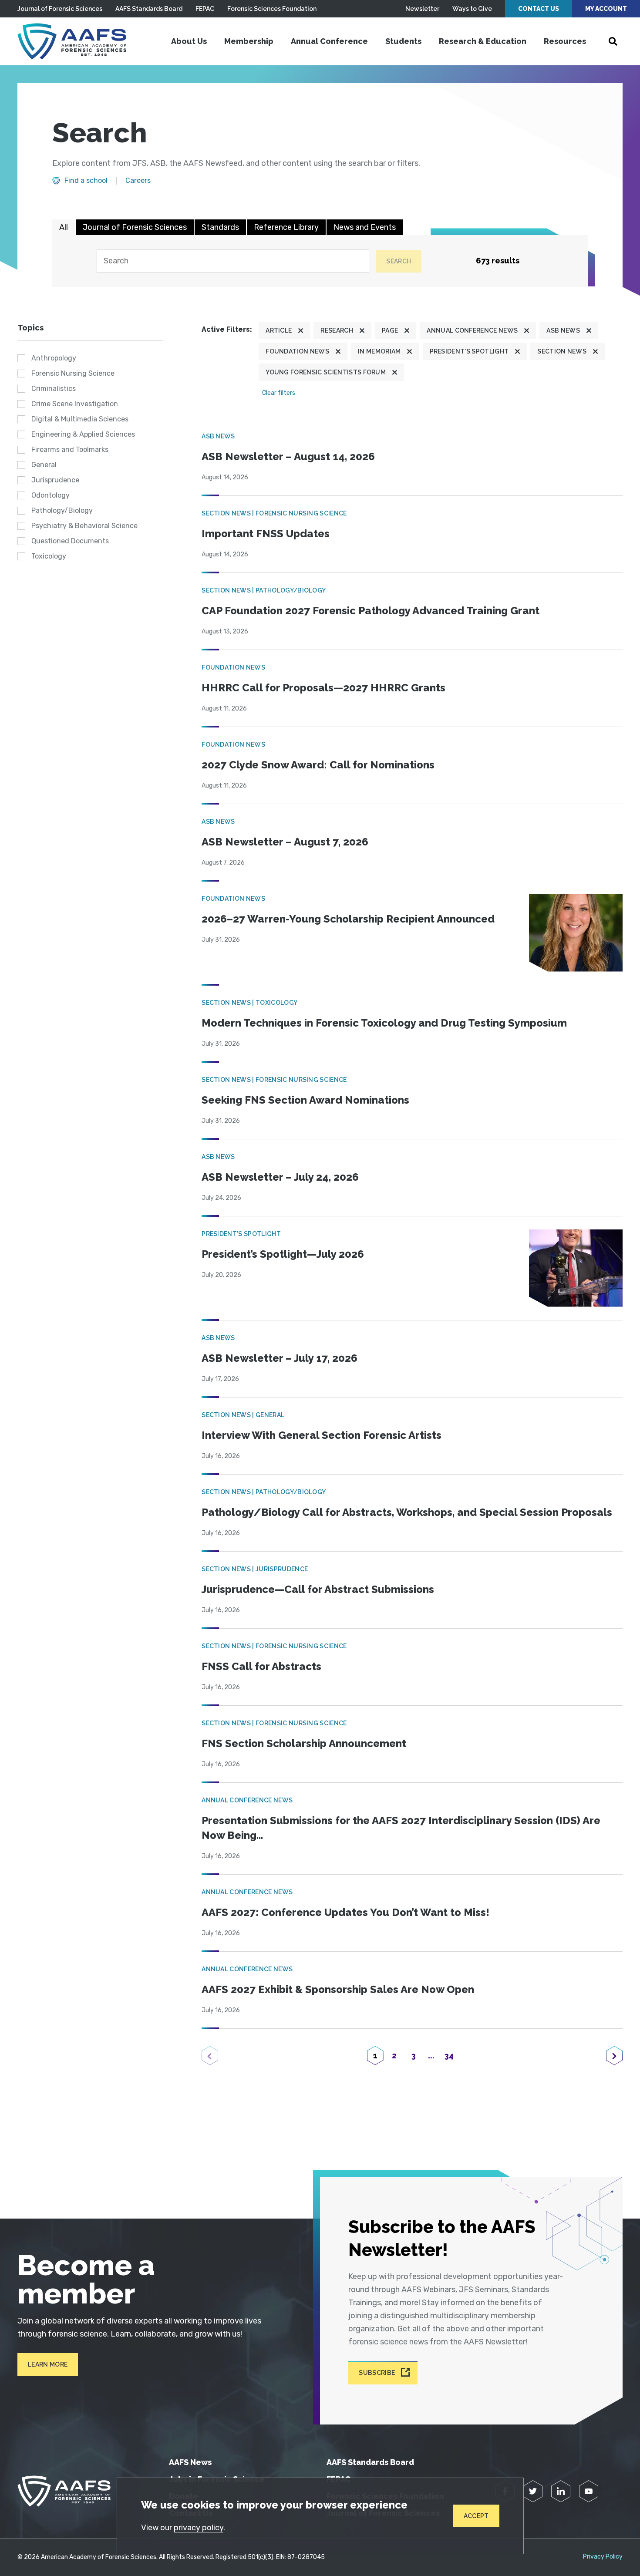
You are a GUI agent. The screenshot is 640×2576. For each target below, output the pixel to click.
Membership (249, 41)
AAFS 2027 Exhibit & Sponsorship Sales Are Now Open (338, 1989)
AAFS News (190, 2462)
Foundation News (297, 351)
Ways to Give (472, 9)
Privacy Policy (603, 2557)
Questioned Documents (70, 541)
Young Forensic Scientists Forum (326, 372)
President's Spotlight (469, 351)
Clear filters (279, 393)
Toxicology (49, 556)
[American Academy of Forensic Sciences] (72, 41)
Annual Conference (329, 41)
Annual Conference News (472, 330)
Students (403, 41)
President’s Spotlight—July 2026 (283, 1254)
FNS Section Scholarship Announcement (304, 1743)
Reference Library (286, 227)
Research (337, 330)
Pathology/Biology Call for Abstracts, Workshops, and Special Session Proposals (407, 1512)
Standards (220, 227)
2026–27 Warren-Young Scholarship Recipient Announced (348, 919)
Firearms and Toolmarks (70, 450)
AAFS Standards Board (149, 9)
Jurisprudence (55, 480)
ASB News (563, 330)
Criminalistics (54, 389)
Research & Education (483, 41)
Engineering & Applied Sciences (83, 434)
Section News (562, 351)
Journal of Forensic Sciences (60, 9)
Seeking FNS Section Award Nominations (305, 1100)
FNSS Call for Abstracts (261, 1666)
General (44, 465)
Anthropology (54, 358)
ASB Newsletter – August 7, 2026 (285, 842)
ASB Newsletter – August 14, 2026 (288, 456)
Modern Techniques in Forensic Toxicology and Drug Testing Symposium (384, 1023)
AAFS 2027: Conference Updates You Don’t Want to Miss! (345, 1912)
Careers (138, 181)
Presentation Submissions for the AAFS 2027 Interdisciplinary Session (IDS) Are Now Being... (401, 1828)
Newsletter (422, 9)
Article (279, 330)
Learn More (48, 2364)
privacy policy (199, 2528)
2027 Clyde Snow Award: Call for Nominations (318, 765)
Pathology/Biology (62, 510)
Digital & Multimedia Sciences (80, 419)
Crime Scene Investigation (75, 404)
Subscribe (377, 2373)
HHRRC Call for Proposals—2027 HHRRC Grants (323, 688)
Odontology (51, 495)
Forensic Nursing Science (73, 373)
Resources (565, 41)
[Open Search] (613, 41)
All (64, 227)
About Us (189, 41)
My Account (606, 9)
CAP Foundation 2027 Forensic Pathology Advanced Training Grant (371, 611)
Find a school (86, 181)
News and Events (365, 227)
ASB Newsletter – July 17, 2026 (280, 1358)
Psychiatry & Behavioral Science (84, 526)
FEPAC (205, 9)
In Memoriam (379, 351)
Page (390, 330)
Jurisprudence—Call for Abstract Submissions (318, 1589)
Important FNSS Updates (266, 534)
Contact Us (539, 9)
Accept (476, 2516)
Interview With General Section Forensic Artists (322, 1435)
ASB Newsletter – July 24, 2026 (280, 1177)
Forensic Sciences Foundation (272, 9)
